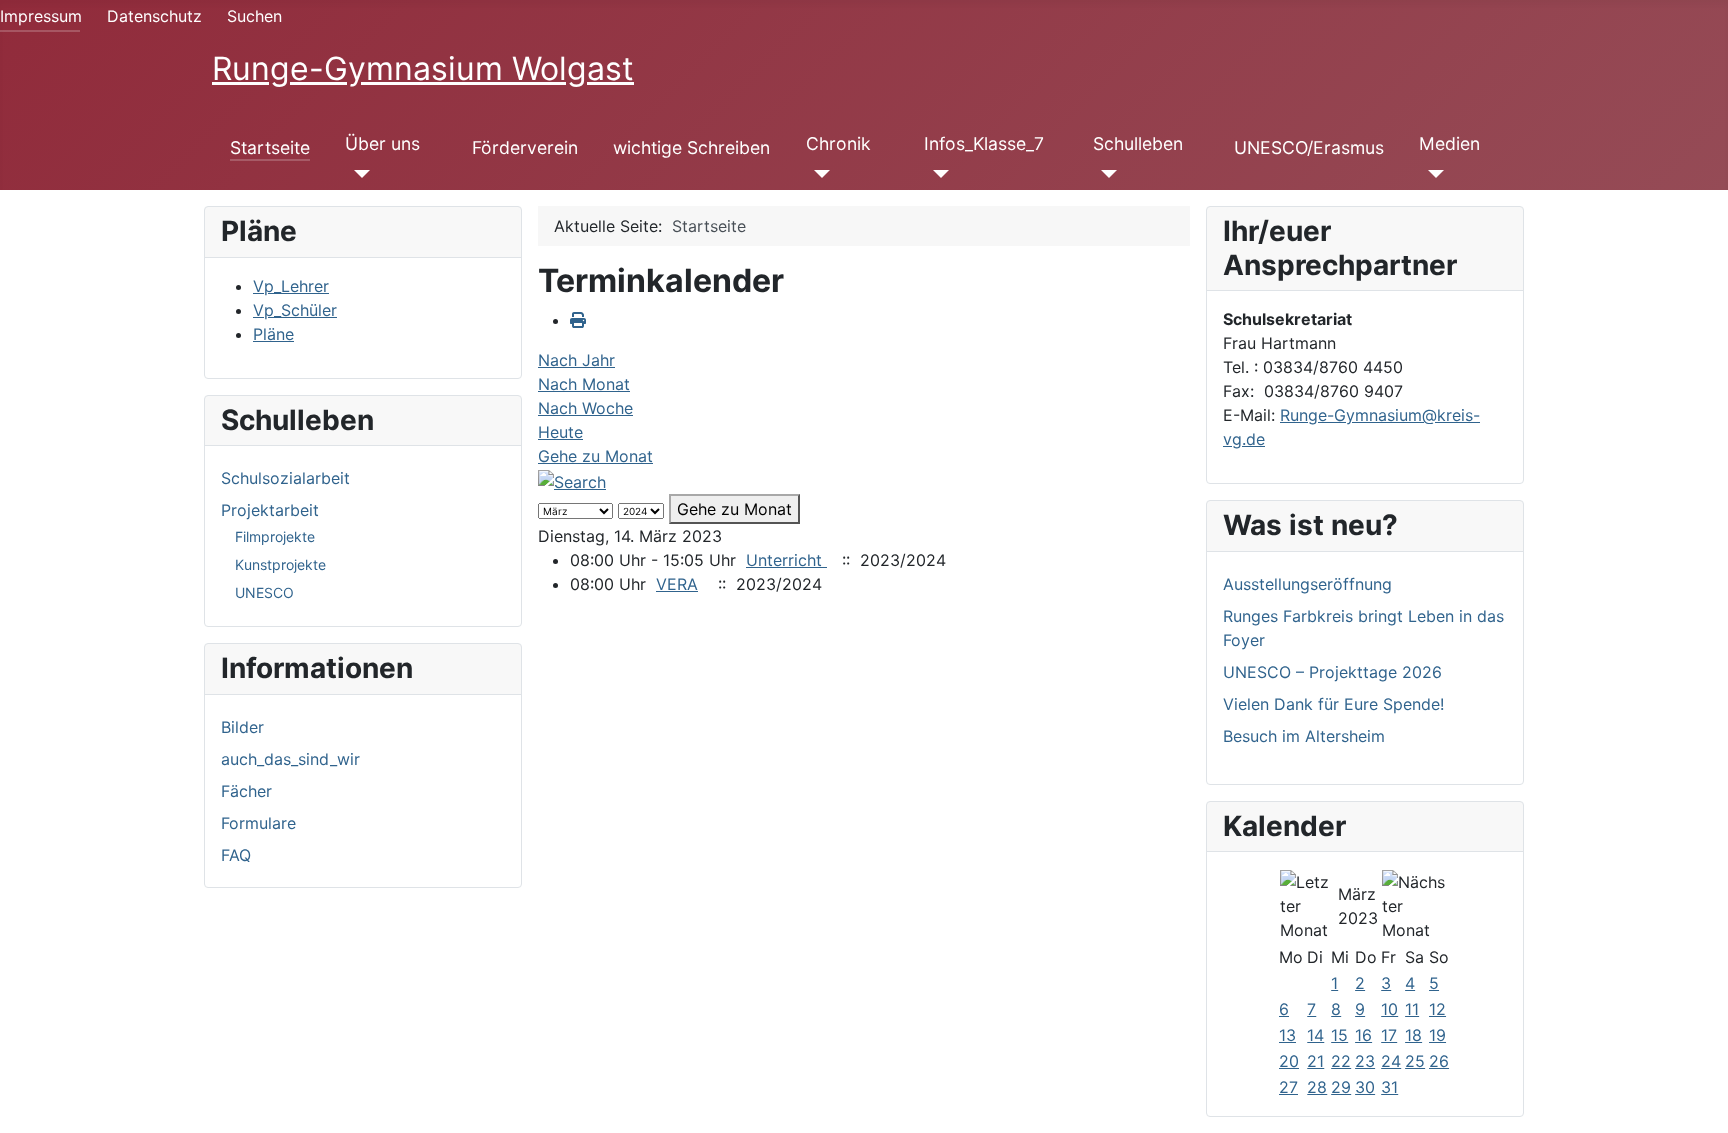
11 (1412, 1009)
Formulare (258, 823)
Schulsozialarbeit (285, 478)
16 (1363, 1035)
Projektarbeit (270, 510)
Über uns (382, 143)
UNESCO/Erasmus (1309, 147)
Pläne (273, 334)
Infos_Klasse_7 (984, 143)
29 (1341, 1087)
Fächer (246, 791)
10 (1389, 1009)
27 (1288, 1087)
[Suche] (572, 480)
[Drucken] (578, 320)
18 (1413, 1035)
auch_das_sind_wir (290, 759)
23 (1365, 1061)
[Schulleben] (1105, 174)
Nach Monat (584, 384)
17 (1389, 1035)
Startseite (270, 147)
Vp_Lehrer (291, 286)
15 (1339, 1035)
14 (1315, 1035)
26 (1439, 1061)
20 (1289, 1061)
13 (1287, 1035)
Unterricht (786, 560)
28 (1317, 1087)
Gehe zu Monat (595, 456)
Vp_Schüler (295, 310)
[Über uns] (357, 174)
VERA (677, 584)
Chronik (838, 143)
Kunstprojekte (280, 564)
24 (1391, 1061)
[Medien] (1431, 174)
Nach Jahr (576, 360)
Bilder (242, 727)
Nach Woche (585, 408)
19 (1437, 1035)
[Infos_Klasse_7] (936, 174)
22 (1341, 1061)
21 (1315, 1061)
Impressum (41, 16)
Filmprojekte (275, 536)
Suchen (254, 16)
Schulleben (1138, 143)
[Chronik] (818, 174)
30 (1365, 1087)
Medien (1449, 143)
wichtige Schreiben (691, 147)
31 (1389, 1087)
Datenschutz (154, 16)
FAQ (236, 855)
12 (1437, 1009)
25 (1415, 1061)
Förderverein (525, 147)
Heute (560, 432)
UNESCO (264, 592)
